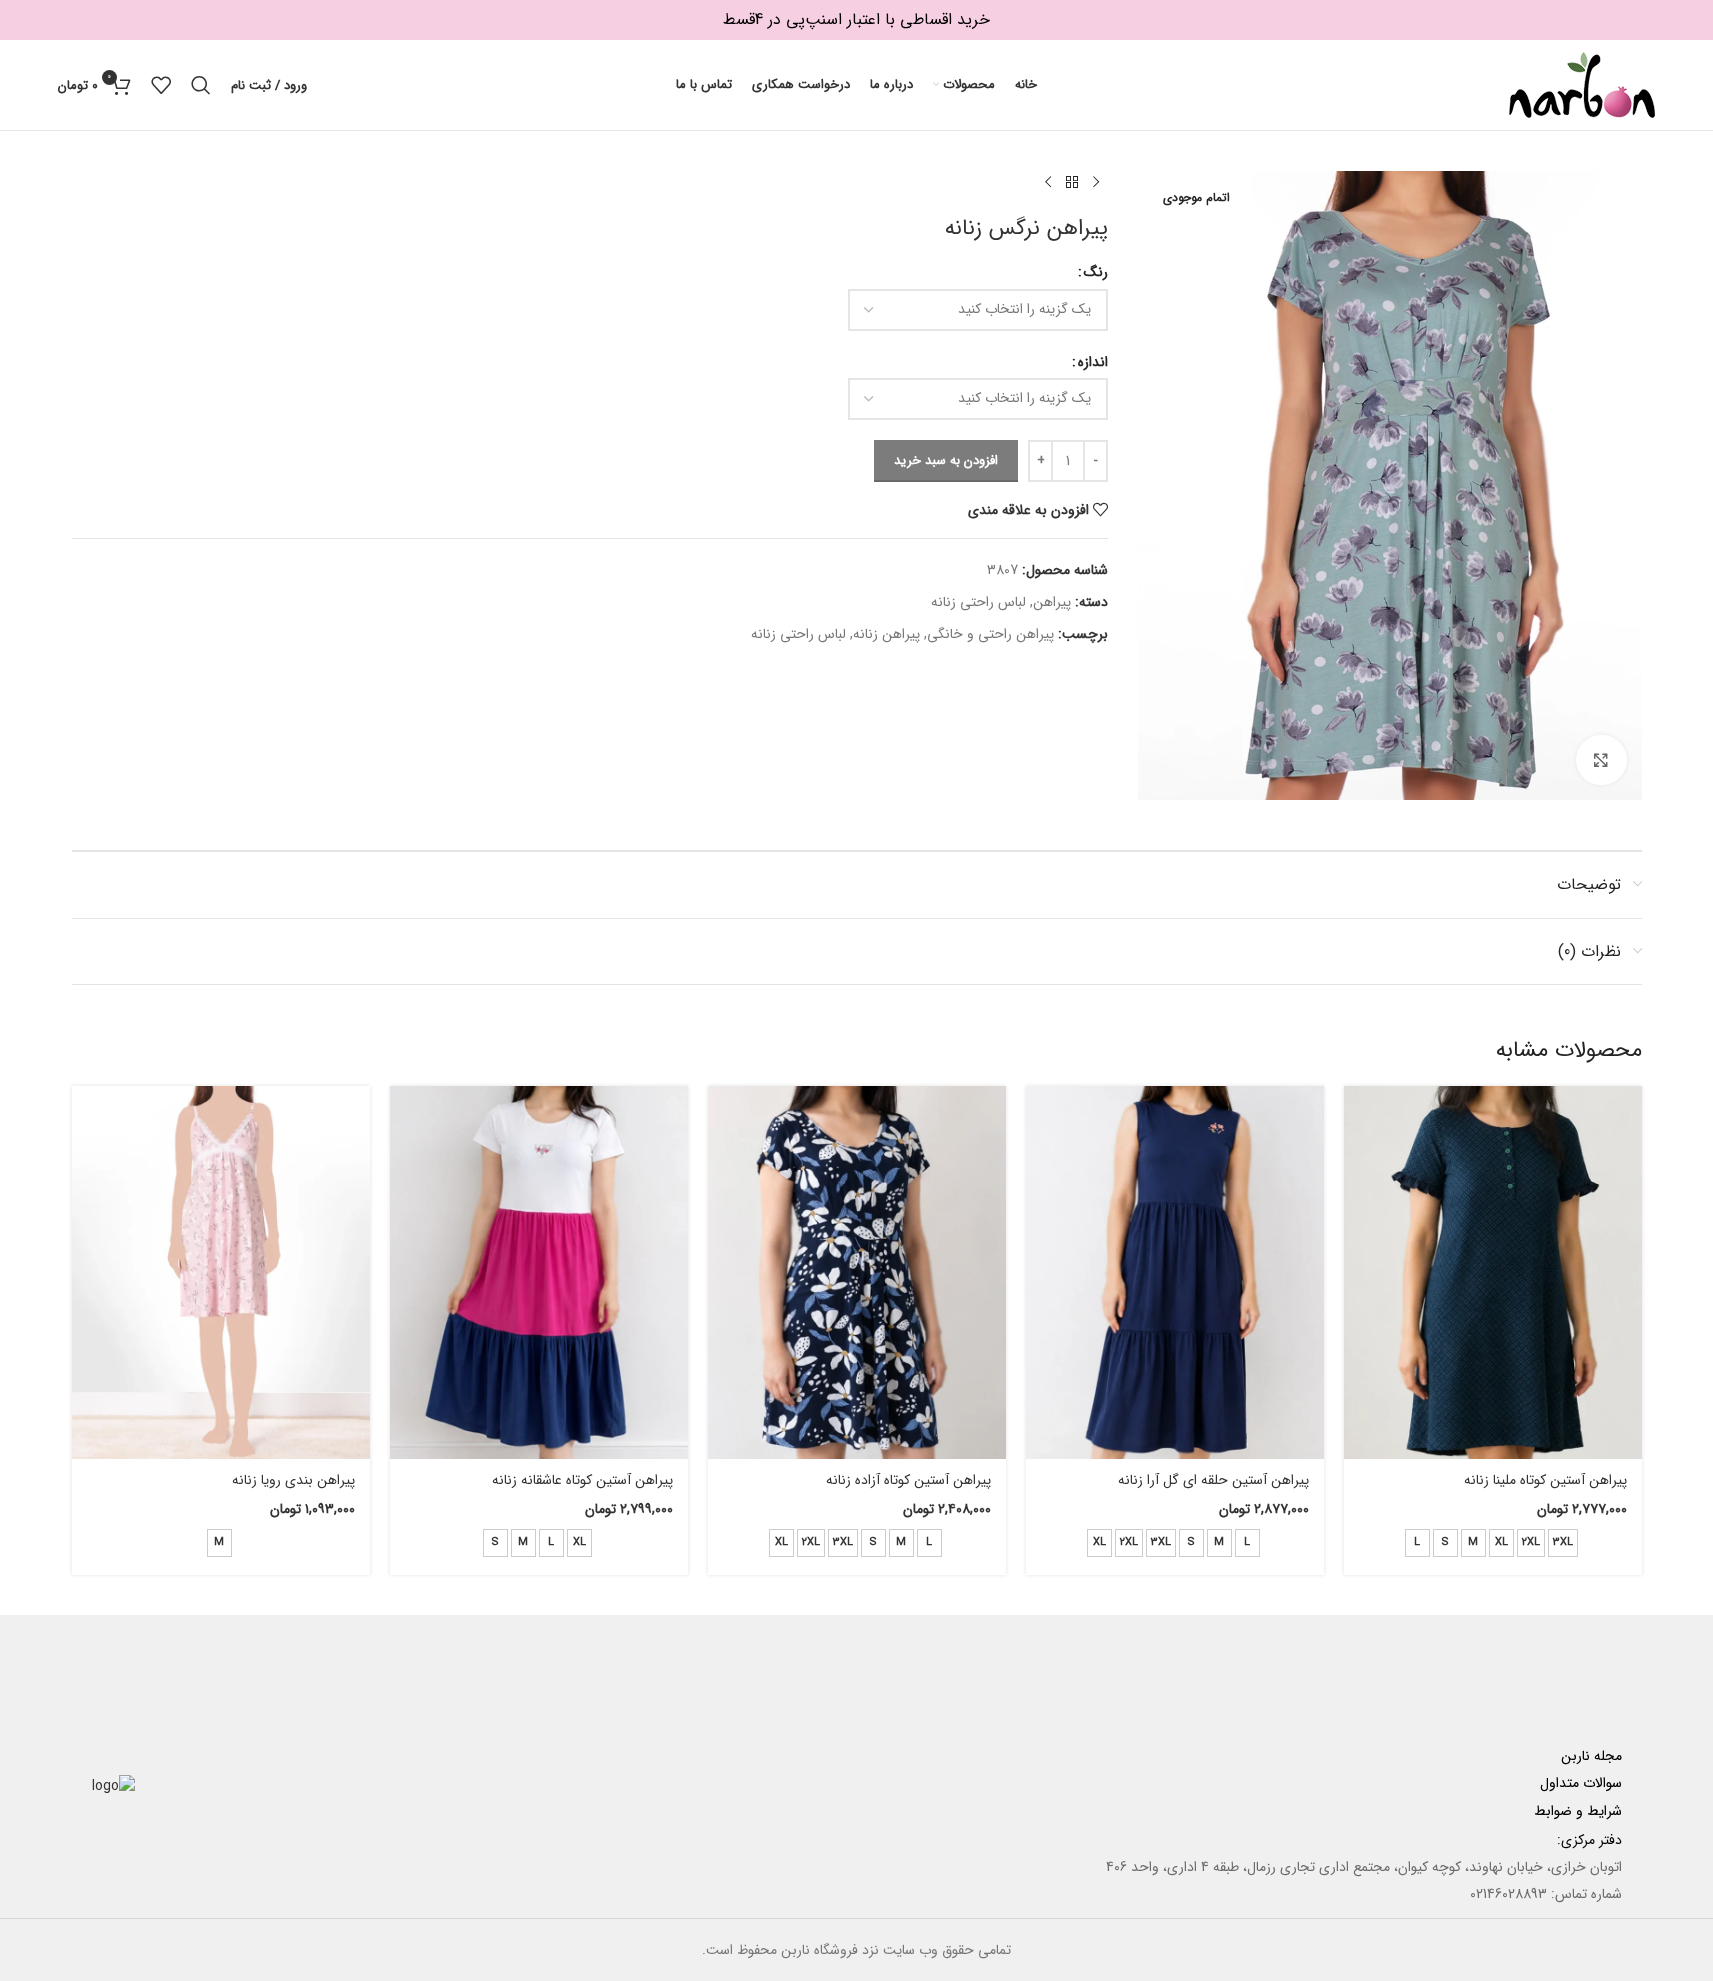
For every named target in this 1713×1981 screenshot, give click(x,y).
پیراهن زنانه (886, 634)
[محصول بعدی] (1048, 183)
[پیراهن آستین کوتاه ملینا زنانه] (1493, 1272)
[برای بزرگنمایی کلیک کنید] (1601, 760)
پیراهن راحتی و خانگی (990, 634)
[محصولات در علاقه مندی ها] (161, 85)
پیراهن (1052, 602)
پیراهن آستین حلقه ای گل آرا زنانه (1213, 1480)
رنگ (1096, 272)
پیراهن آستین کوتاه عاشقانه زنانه (582, 1480)
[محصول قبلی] (1096, 183)
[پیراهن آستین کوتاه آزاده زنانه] (857, 1272)
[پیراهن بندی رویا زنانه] (221, 1272)
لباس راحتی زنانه (978, 602)
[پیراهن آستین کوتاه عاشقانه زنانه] (539, 1272)
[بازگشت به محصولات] (1072, 183)
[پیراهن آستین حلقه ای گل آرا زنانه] (1175, 1272)
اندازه (1093, 362)
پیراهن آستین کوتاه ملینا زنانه (1545, 1480)
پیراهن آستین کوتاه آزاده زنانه (908, 1480)
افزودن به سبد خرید (946, 460)
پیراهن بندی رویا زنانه (293, 1480)
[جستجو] (201, 85)
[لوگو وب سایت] (1582, 84)
